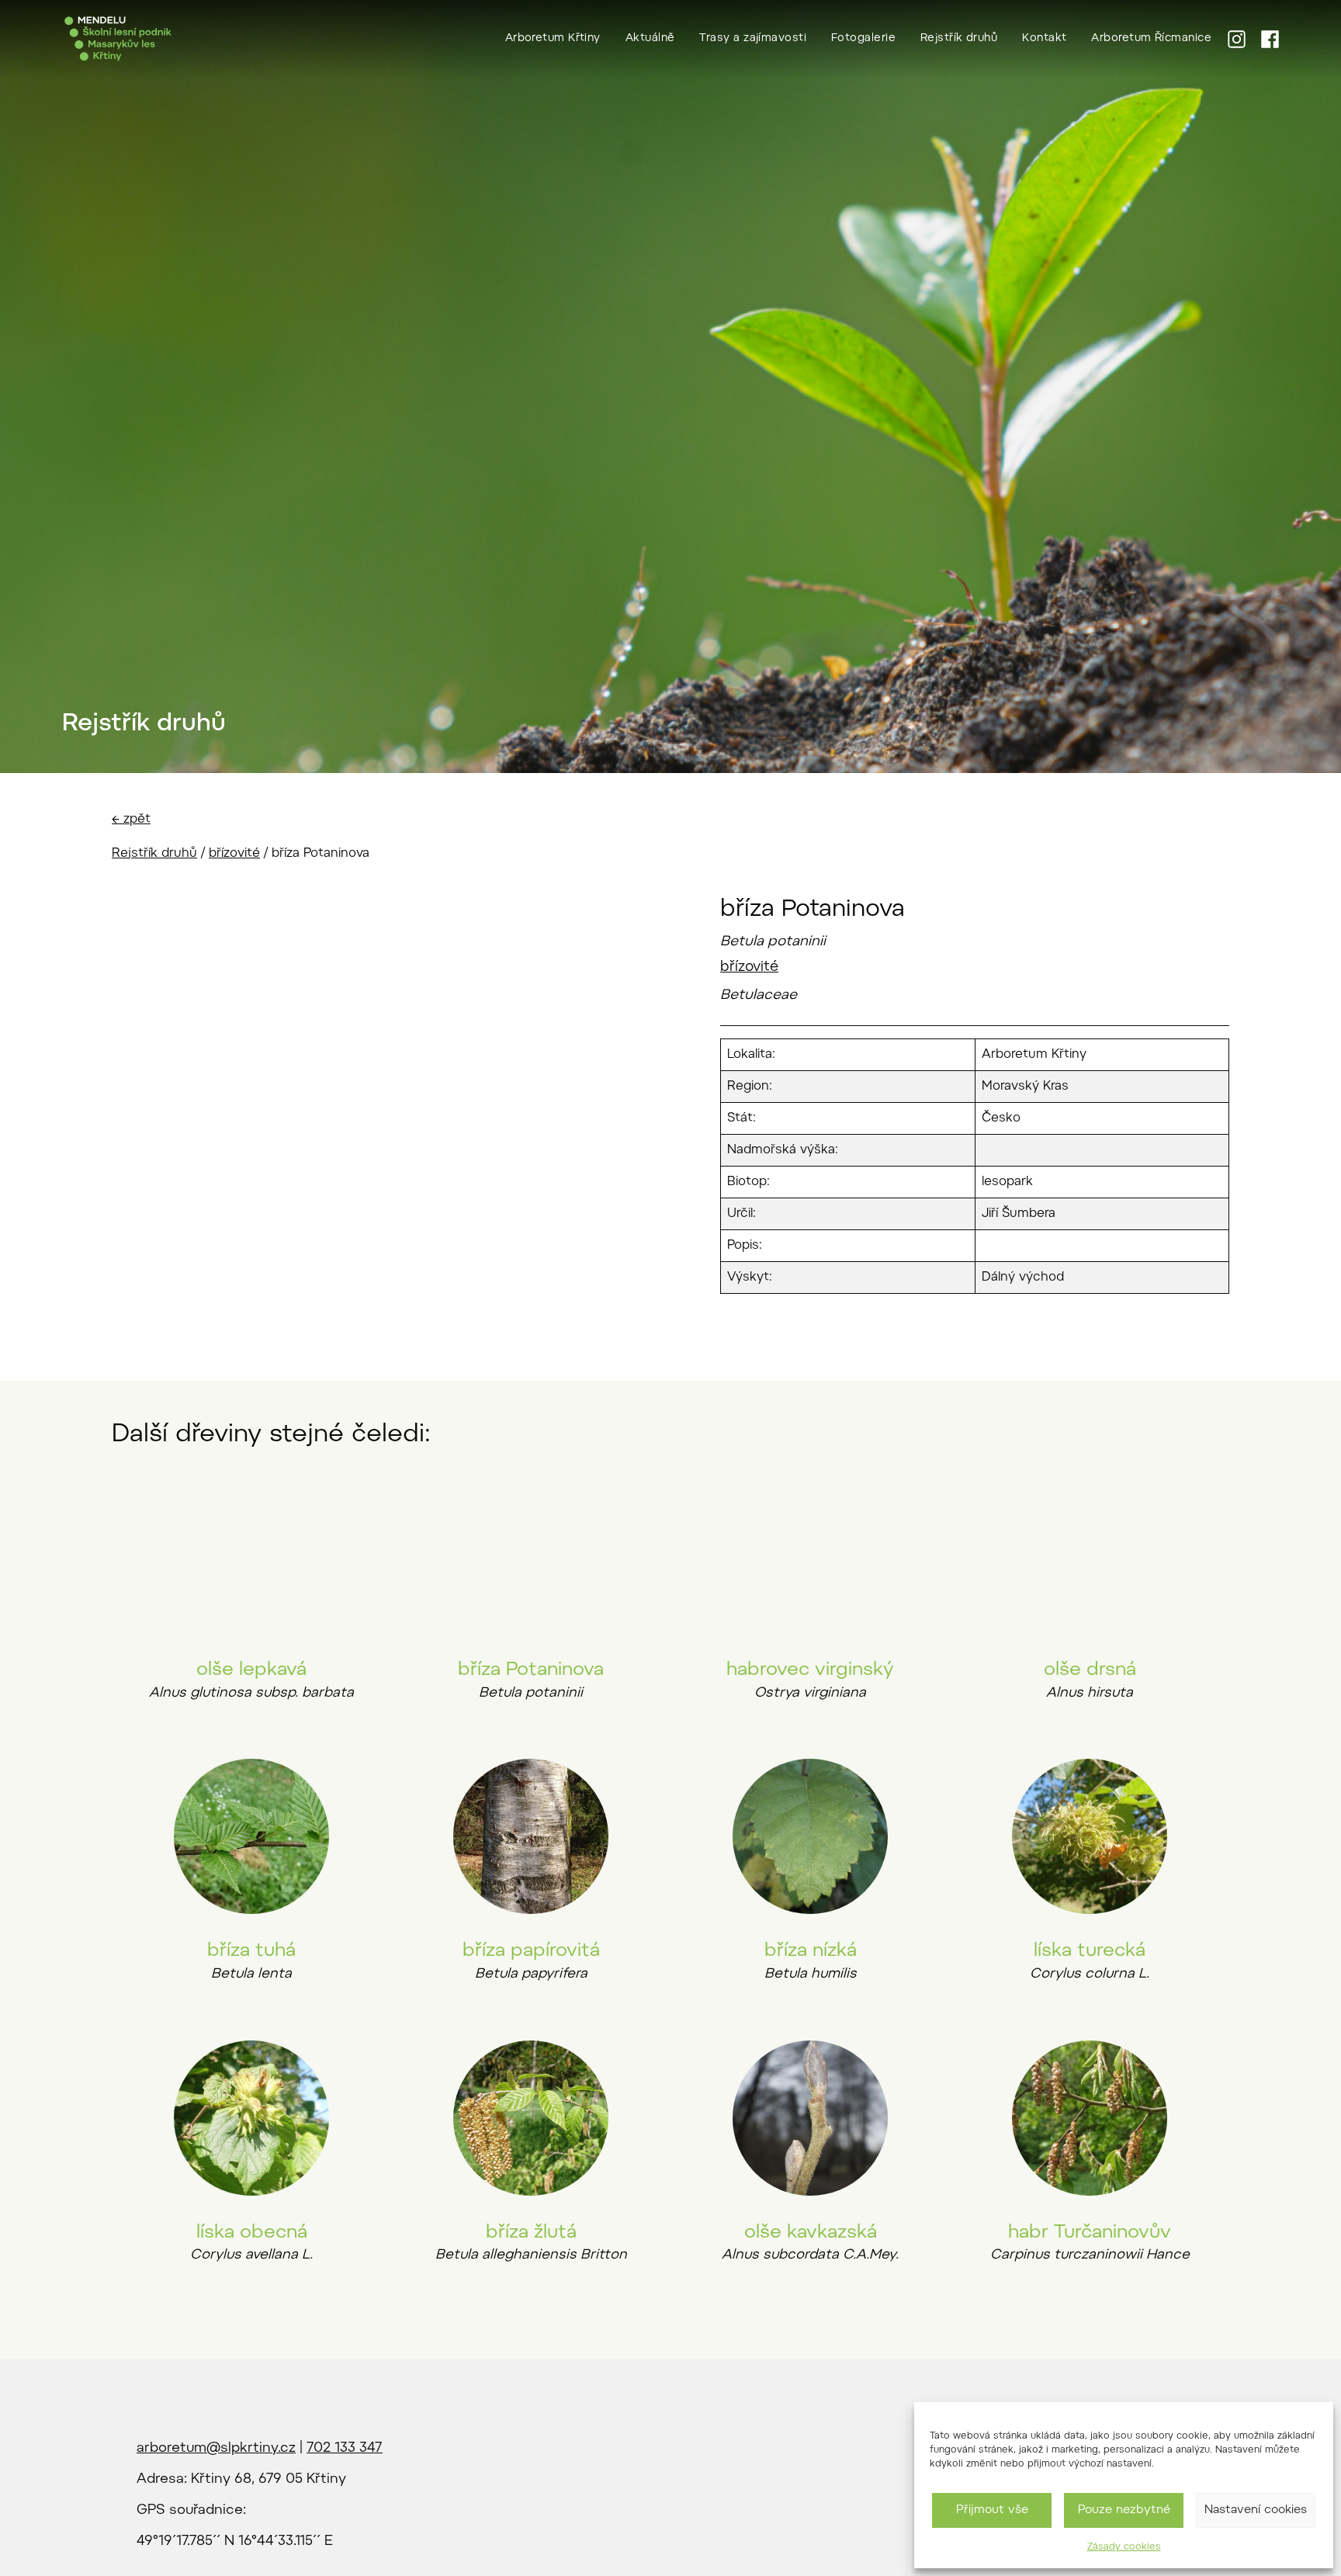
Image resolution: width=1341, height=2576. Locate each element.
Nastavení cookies (1256, 2510)
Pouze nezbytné (1124, 2510)
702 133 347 (345, 2449)
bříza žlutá (531, 2233)
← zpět (131, 820)
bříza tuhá (251, 1951)
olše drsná (1090, 1670)
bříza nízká (811, 1951)
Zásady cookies (1124, 2547)
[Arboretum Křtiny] (118, 39)
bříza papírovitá (531, 1951)
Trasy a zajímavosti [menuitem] (753, 39)
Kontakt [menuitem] (1044, 39)
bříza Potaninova (531, 1670)
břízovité (234, 854)
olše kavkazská (811, 2233)
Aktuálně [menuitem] (650, 39)
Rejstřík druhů (154, 854)
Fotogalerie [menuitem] (863, 39)
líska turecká (1090, 1951)
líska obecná (252, 2233)
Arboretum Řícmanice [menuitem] (1151, 39)
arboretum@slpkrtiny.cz (216, 2449)
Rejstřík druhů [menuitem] (959, 39)
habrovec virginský (810, 1670)
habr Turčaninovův (1090, 2233)
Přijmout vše (992, 2510)
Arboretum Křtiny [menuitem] (553, 39)
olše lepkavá (251, 1670)
